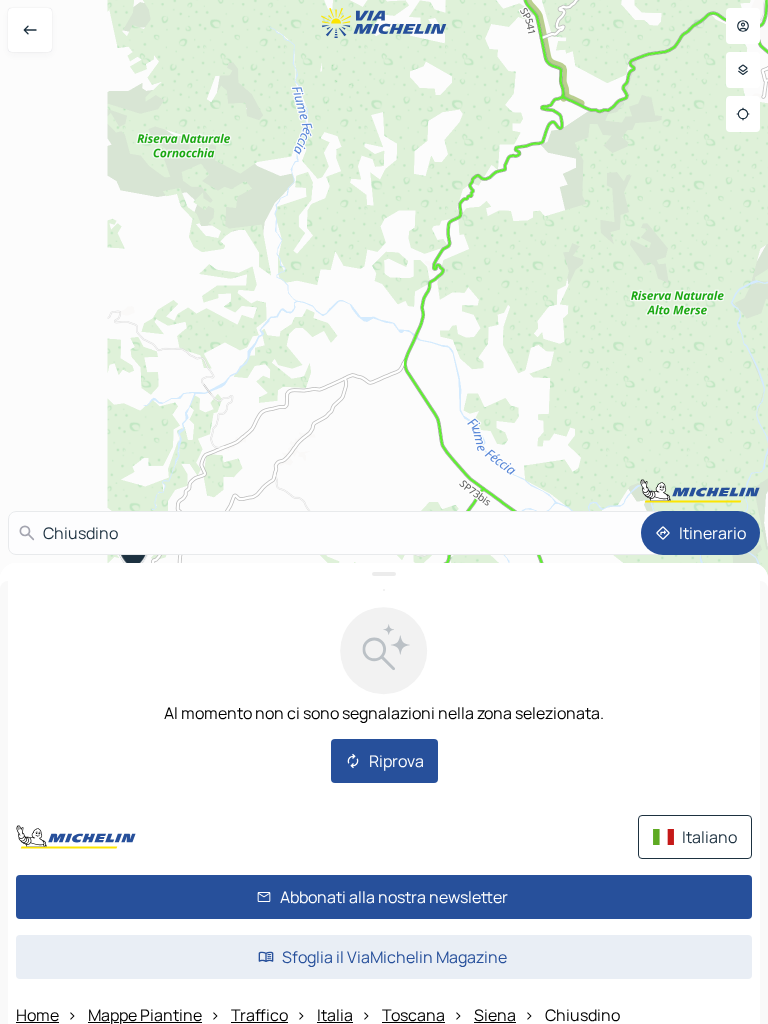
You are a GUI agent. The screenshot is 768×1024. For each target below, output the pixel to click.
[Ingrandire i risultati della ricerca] (384, 574)
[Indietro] (30, 30)
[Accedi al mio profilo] (743, 26)
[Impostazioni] (743, 70)
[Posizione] (743, 114)
